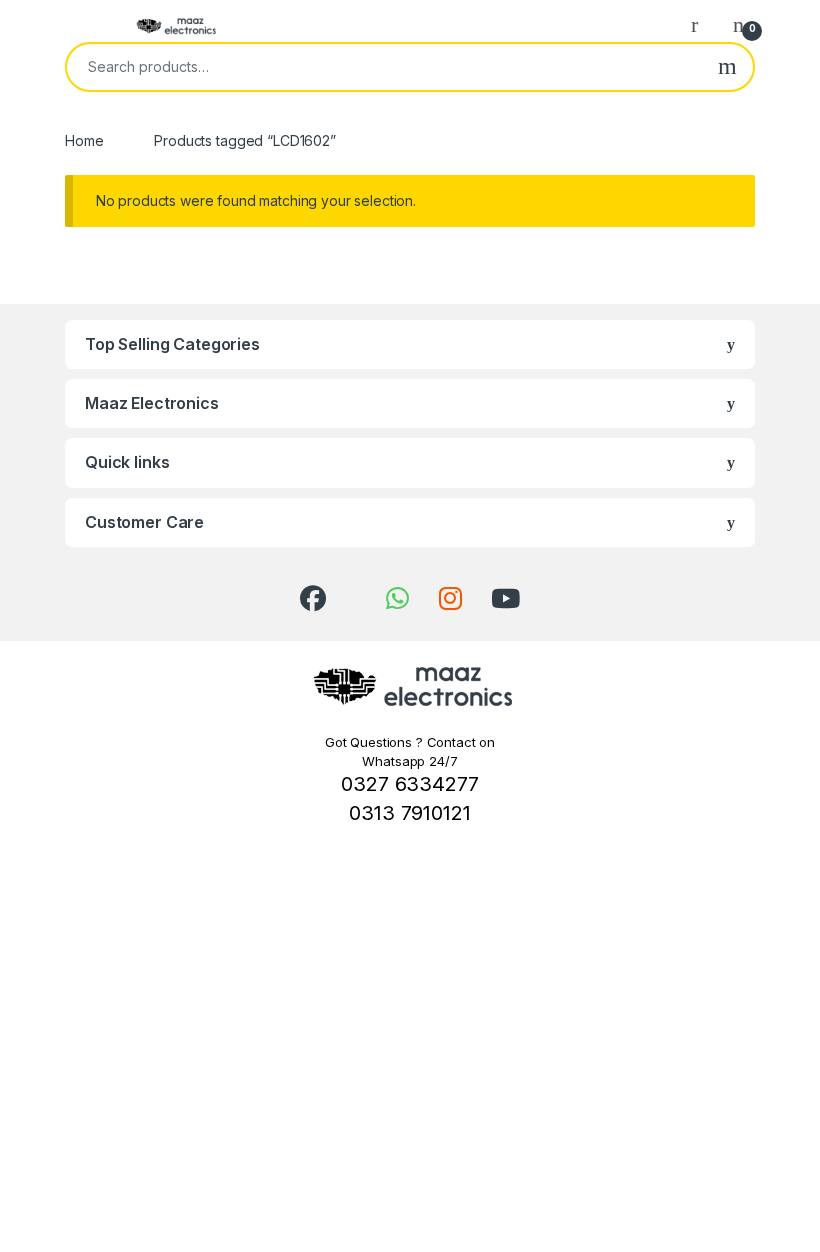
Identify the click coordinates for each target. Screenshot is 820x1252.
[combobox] (384, 67)
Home (84, 140)
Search (727, 67)
